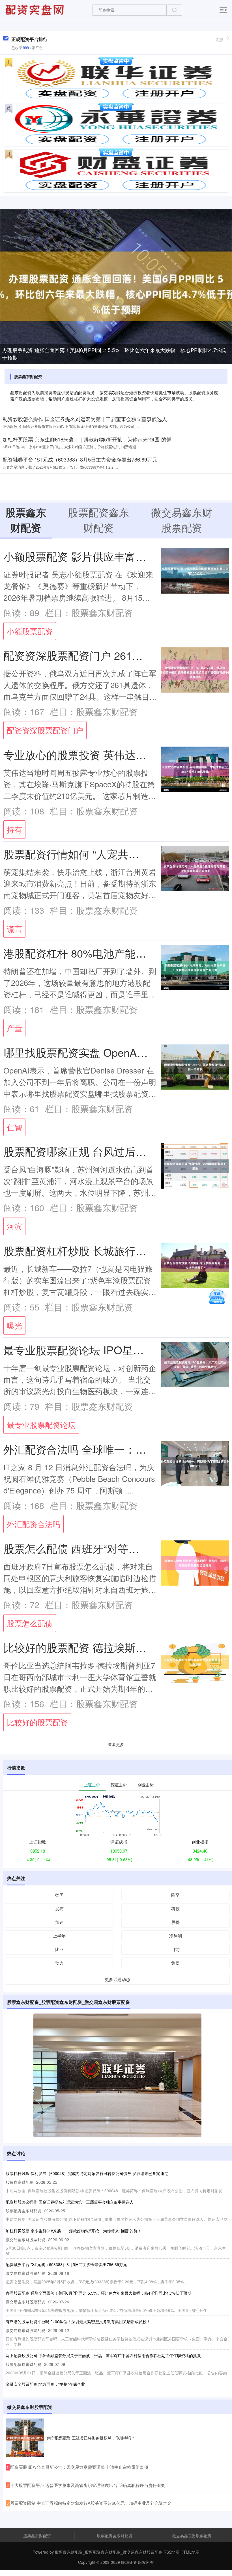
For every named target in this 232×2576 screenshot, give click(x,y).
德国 (59, 1895)
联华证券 (129, 2562)
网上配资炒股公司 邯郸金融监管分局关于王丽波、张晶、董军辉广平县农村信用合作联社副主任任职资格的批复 (103, 2355)
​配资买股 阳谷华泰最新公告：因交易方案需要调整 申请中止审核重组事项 (79, 2467)
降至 (175, 1895)
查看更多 (116, 1744)
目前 (175, 1949)
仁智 (14, 1127)
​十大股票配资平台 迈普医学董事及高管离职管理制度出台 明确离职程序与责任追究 (88, 2485)
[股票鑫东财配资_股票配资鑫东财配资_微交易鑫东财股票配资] (35, 9)
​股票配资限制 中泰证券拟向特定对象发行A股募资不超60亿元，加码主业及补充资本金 (91, 2503)
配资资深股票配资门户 (45, 730)
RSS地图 (171, 2552)
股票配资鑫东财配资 (115, 2536)
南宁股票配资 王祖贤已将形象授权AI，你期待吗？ (91, 2438)
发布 (59, 1908)
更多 (220, 39)
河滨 (14, 1226)
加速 (59, 1922)
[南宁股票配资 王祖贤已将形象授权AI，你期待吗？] (25, 2438)
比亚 (59, 1949)
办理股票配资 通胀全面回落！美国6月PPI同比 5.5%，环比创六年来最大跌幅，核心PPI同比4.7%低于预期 (114, 354)
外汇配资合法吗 (34, 1524)
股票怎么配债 (30, 1623)
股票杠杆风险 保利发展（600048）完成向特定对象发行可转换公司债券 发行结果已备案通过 (87, 2173)
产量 (14, 1028)
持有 (14, 829)
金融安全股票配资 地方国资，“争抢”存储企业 (45, 2384)
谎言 (14, 929)
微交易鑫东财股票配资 (192, 2536)
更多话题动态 (117, 1979)
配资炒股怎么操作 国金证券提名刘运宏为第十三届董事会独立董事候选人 (85, 419)
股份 (175, 1922)
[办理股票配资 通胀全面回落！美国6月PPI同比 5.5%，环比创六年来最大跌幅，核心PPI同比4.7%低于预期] (116, 286)
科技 (175, 1908)
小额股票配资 (30, 631)
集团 (175, 1963)
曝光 (14, 1325)
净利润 (176, 1936)
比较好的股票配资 (37, 1722)
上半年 (59, 1936)
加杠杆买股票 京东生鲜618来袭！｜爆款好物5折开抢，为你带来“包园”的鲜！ (90, 439)
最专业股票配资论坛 (41, 1425)
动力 (59, 1963)
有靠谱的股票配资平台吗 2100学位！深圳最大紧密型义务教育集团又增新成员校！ (78, 2321)
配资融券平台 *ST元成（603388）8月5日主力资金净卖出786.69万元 (80, 459)
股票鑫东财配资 (37, 2536)
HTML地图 (190, 2552)
